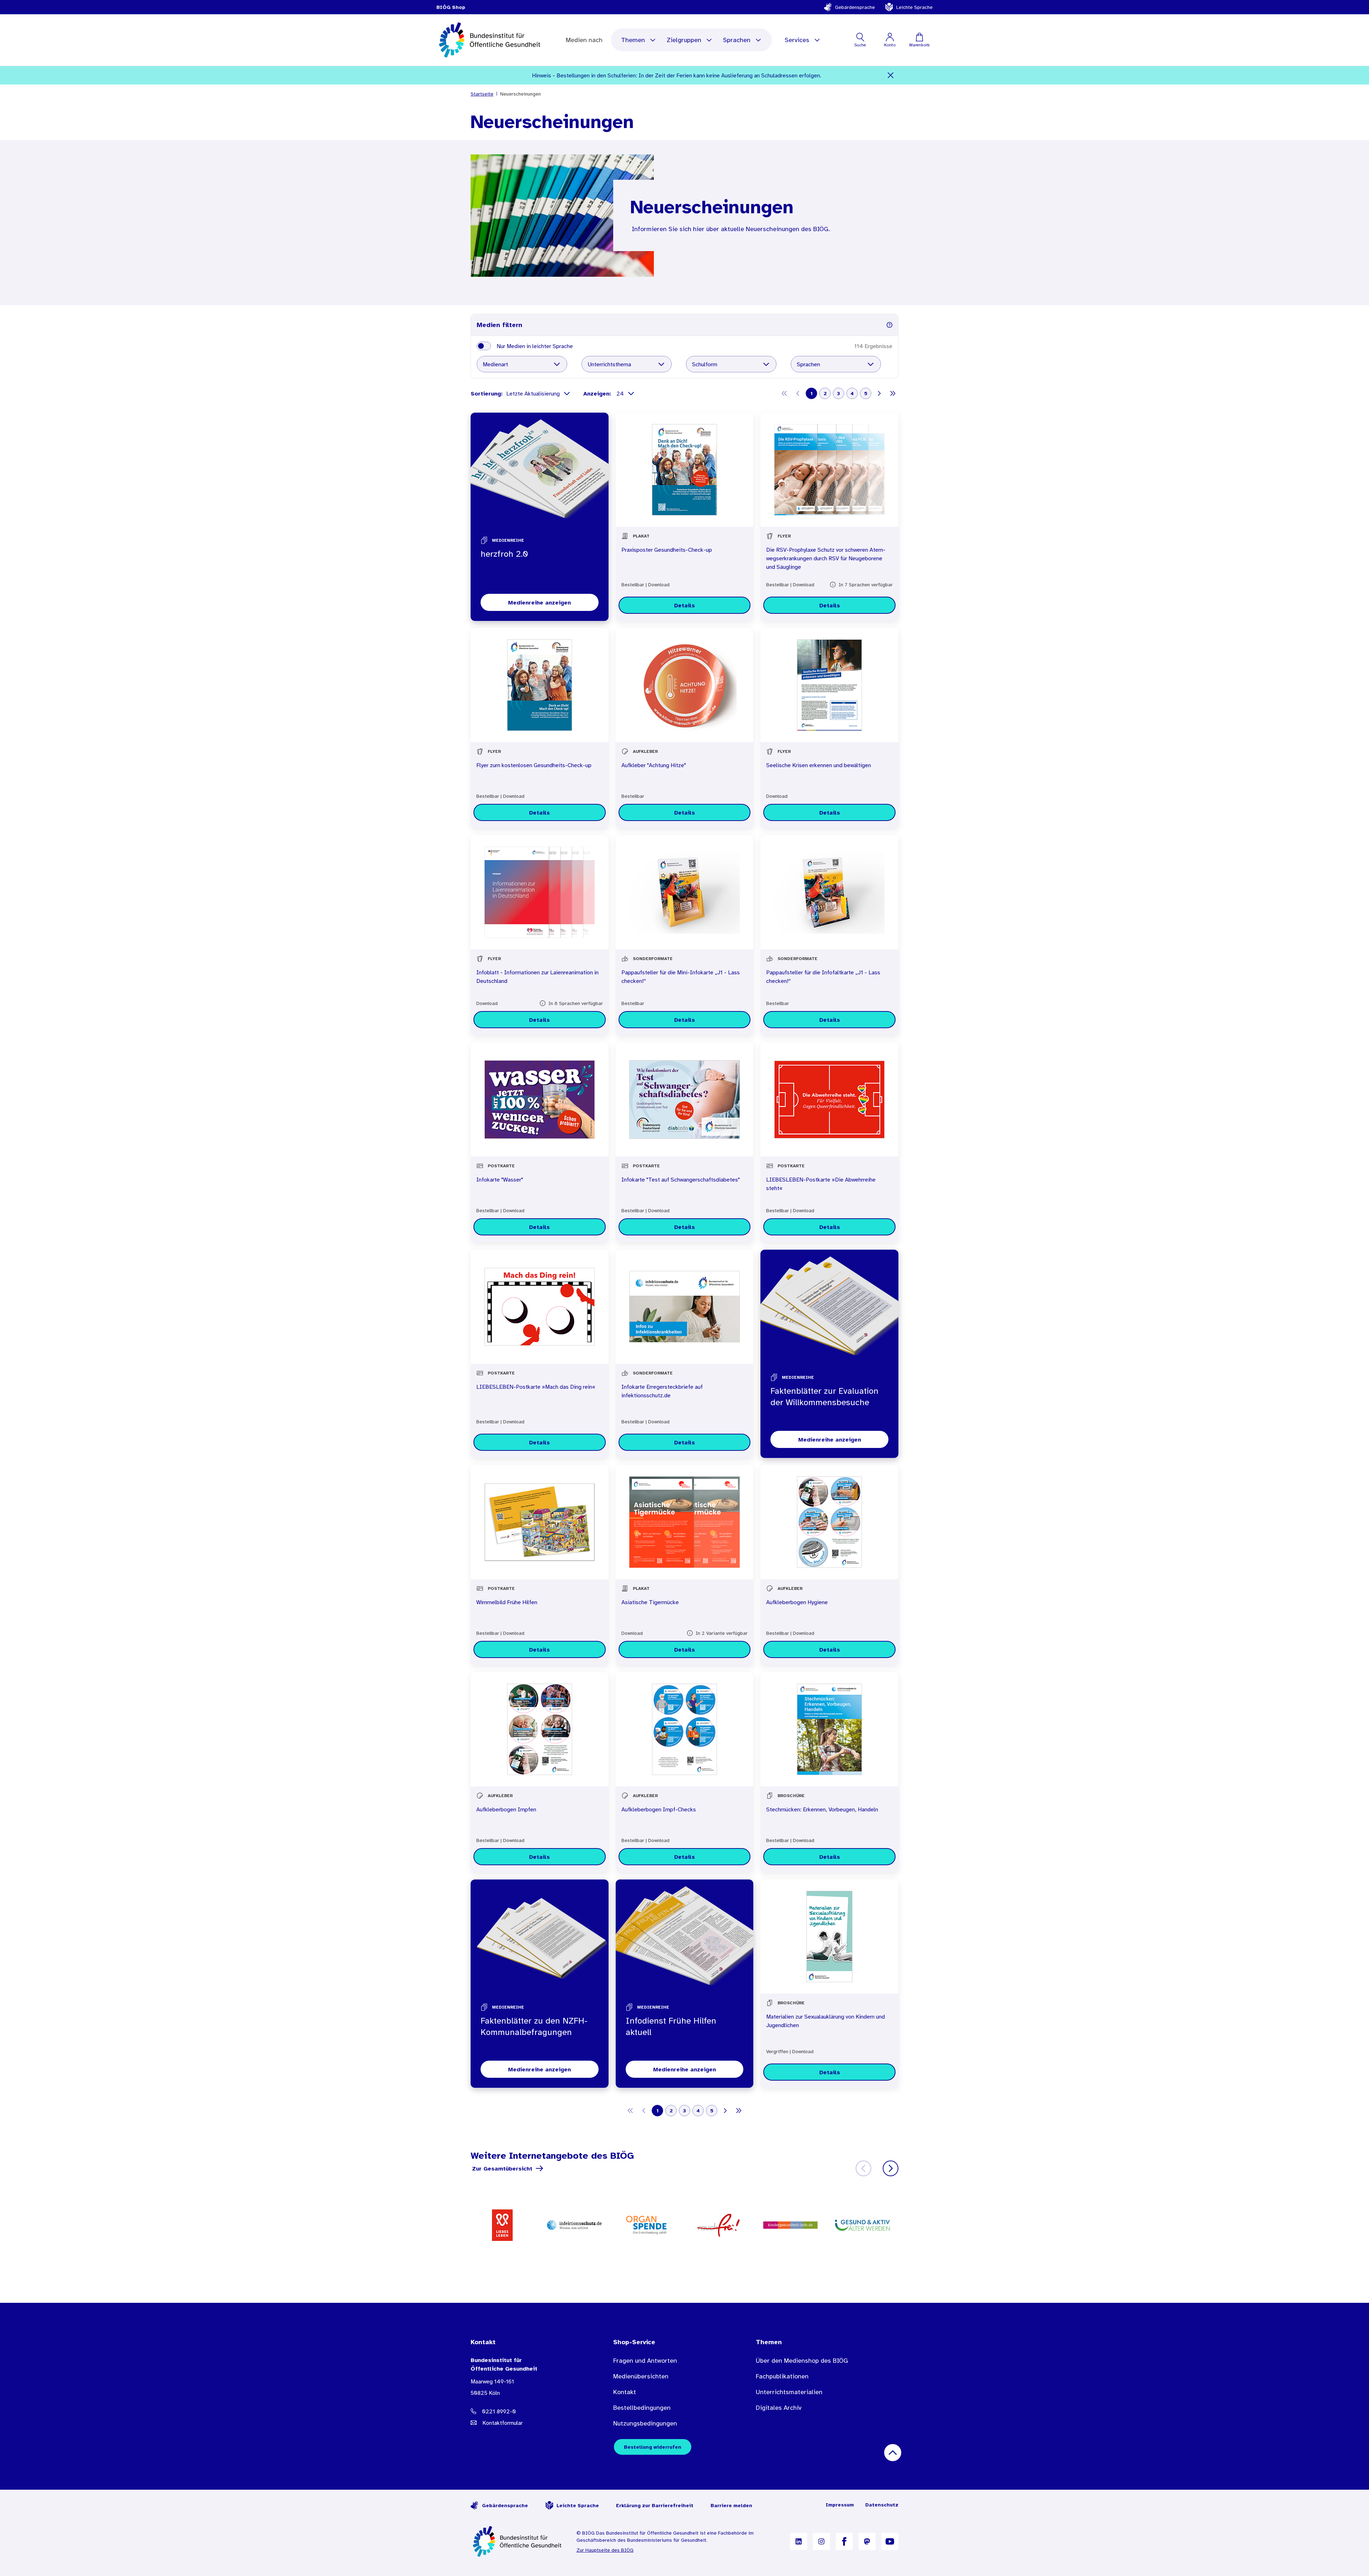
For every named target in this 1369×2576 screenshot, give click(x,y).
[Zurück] (863, 2168)
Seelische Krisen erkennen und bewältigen (819, 765)
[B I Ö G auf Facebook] (844, 2541)
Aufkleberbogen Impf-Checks (659, 1809)
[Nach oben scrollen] (893, 2453)
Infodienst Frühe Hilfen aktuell (671, 2026)
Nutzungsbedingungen (645, 2423)
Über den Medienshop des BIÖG (802, 2361)
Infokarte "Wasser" (500, 1179)
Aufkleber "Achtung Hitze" (654, 765)
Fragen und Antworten (645, 2361)
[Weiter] (891, 2168)
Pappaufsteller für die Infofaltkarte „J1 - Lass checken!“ (823, 976)
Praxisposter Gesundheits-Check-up (667, 550)
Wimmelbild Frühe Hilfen (507, 1602)
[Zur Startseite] (518, 2541)
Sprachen (737, 40)
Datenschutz (882, 2505)
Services (797, 40)
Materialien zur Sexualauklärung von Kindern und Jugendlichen (825, 2021)
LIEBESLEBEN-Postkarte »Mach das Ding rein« (536, 1387)
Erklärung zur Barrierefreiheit (655, 2505)
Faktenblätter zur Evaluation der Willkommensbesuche (824, 1397)
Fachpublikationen (782, 2376)
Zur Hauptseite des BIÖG (605, 2550)
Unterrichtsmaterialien (789, 2392)
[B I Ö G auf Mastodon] (867, 2541)
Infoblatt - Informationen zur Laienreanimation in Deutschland (537, 976)
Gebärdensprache (855, 7)
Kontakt (625, 2392)
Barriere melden (731, 2505)
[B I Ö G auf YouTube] (890, 2541)
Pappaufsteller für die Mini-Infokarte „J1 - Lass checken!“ (681, 976)
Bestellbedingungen (642, 2408)
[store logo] (490, 40)
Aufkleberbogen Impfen (506, 1809)
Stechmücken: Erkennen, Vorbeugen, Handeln (822, 1809)
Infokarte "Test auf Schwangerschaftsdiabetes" (681, 1179)
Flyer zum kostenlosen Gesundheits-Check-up (534, 765)
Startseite (482, 94)
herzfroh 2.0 (504, 554)
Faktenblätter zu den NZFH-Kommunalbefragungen (534, 2026)
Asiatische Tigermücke (650, 1602)
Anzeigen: (598, 393)
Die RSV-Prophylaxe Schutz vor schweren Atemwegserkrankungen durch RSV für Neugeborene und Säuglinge (826, 558)
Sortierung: (487, 393)
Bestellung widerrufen (653, 2447)
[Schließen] (891, 75)
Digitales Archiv (779, 2408)
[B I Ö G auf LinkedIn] (799, 2541)
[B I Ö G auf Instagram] (821, 2541)
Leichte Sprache (914, 7)
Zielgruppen (684, 40)
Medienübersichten (641, 2376)
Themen (633, 40)
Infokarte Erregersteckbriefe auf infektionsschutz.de (662, 1391)
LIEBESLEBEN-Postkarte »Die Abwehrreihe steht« (821, 1184)
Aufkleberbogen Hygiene (797, 1602)
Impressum (840, 2505)
